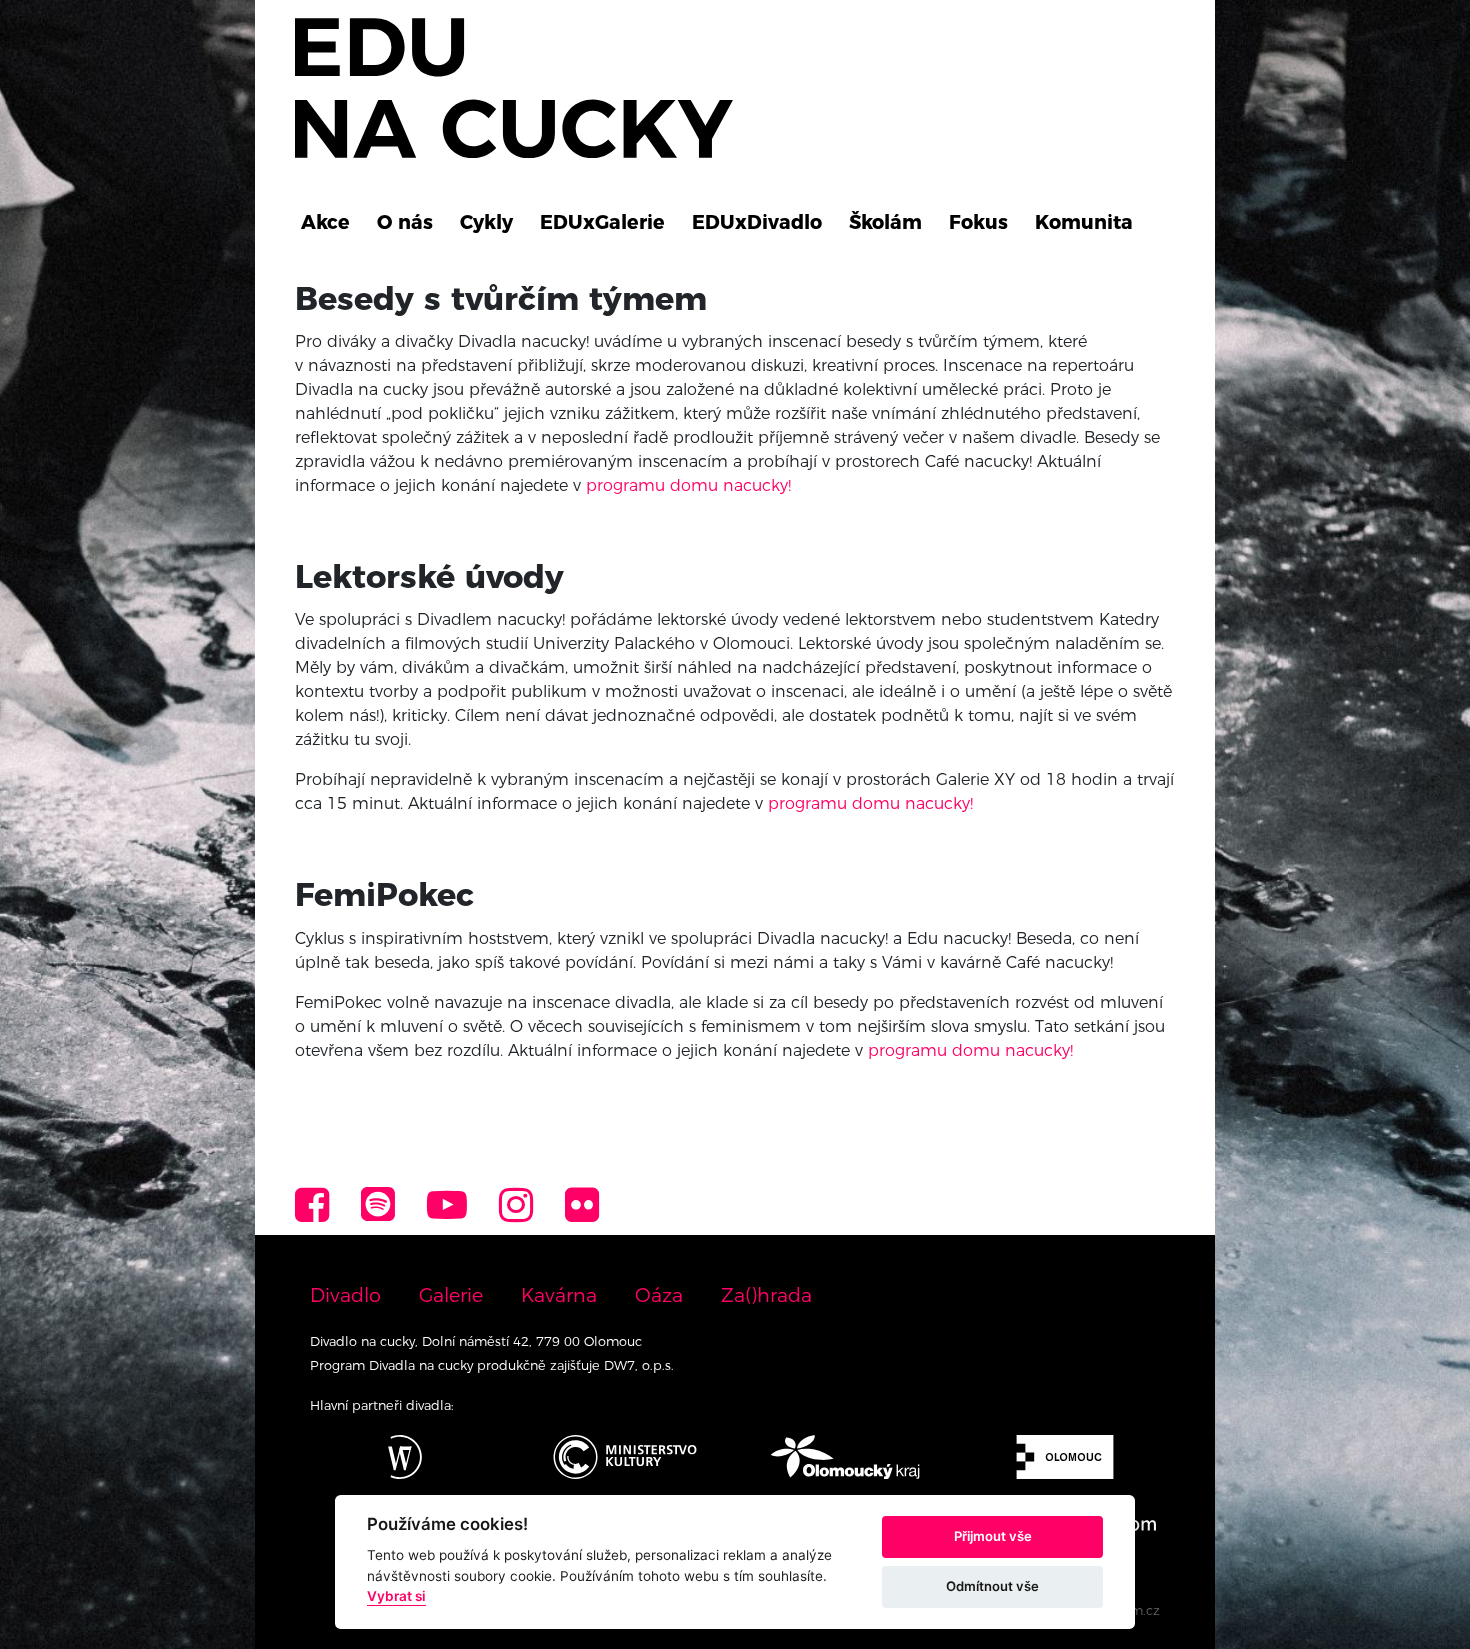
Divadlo (345, 1295)
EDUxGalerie (602, 222)
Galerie (451, 1295)
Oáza (659, 1295)
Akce (325, 222)
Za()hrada (766, 1295)
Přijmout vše (993, 1536)
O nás (405, 222)
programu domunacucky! (870, 803)
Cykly (486, 222)
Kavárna (559, 1295)
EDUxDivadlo (757, 222)
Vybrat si (396, 1596)
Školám (885, 222)
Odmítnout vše (992, 1586)
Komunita (1084, 222)
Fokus (978, 222)
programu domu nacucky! (688, 485)
